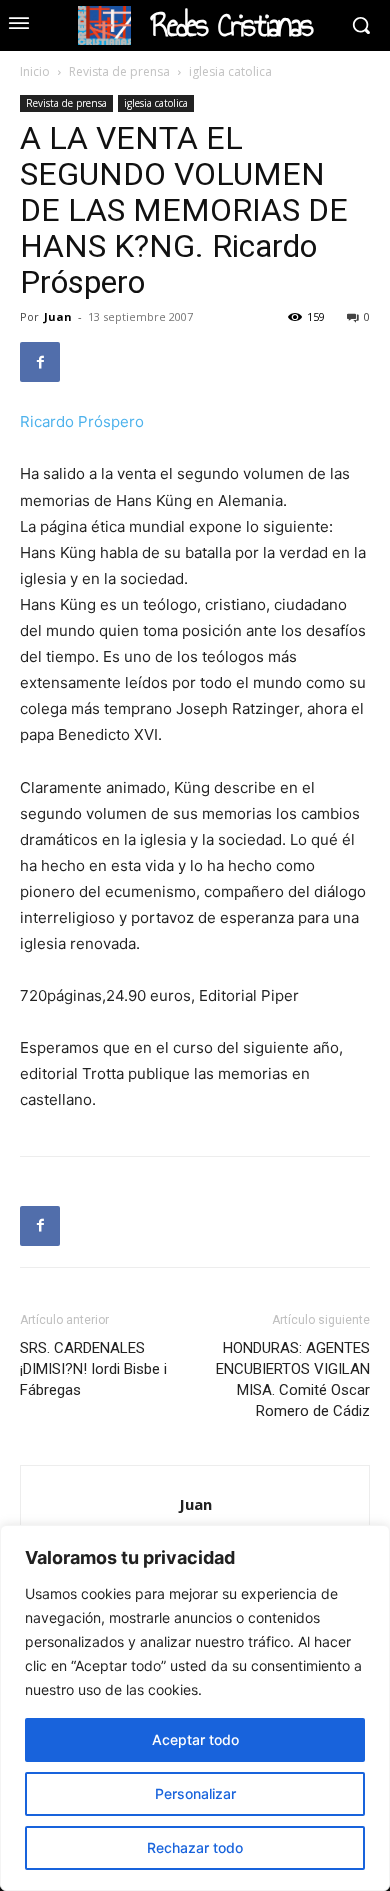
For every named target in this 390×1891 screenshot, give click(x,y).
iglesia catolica (230, 71)
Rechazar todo (195, 1847)
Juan (58, 316)
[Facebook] (40, 362)
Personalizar (195, 1793)
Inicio (35, 71)
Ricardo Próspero (82, 421)
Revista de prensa (119, 71)
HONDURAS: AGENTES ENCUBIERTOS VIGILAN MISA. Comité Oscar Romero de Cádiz (293, 1379)
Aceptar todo (195, 1739)
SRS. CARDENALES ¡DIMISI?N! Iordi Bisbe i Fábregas (93, 1369)
